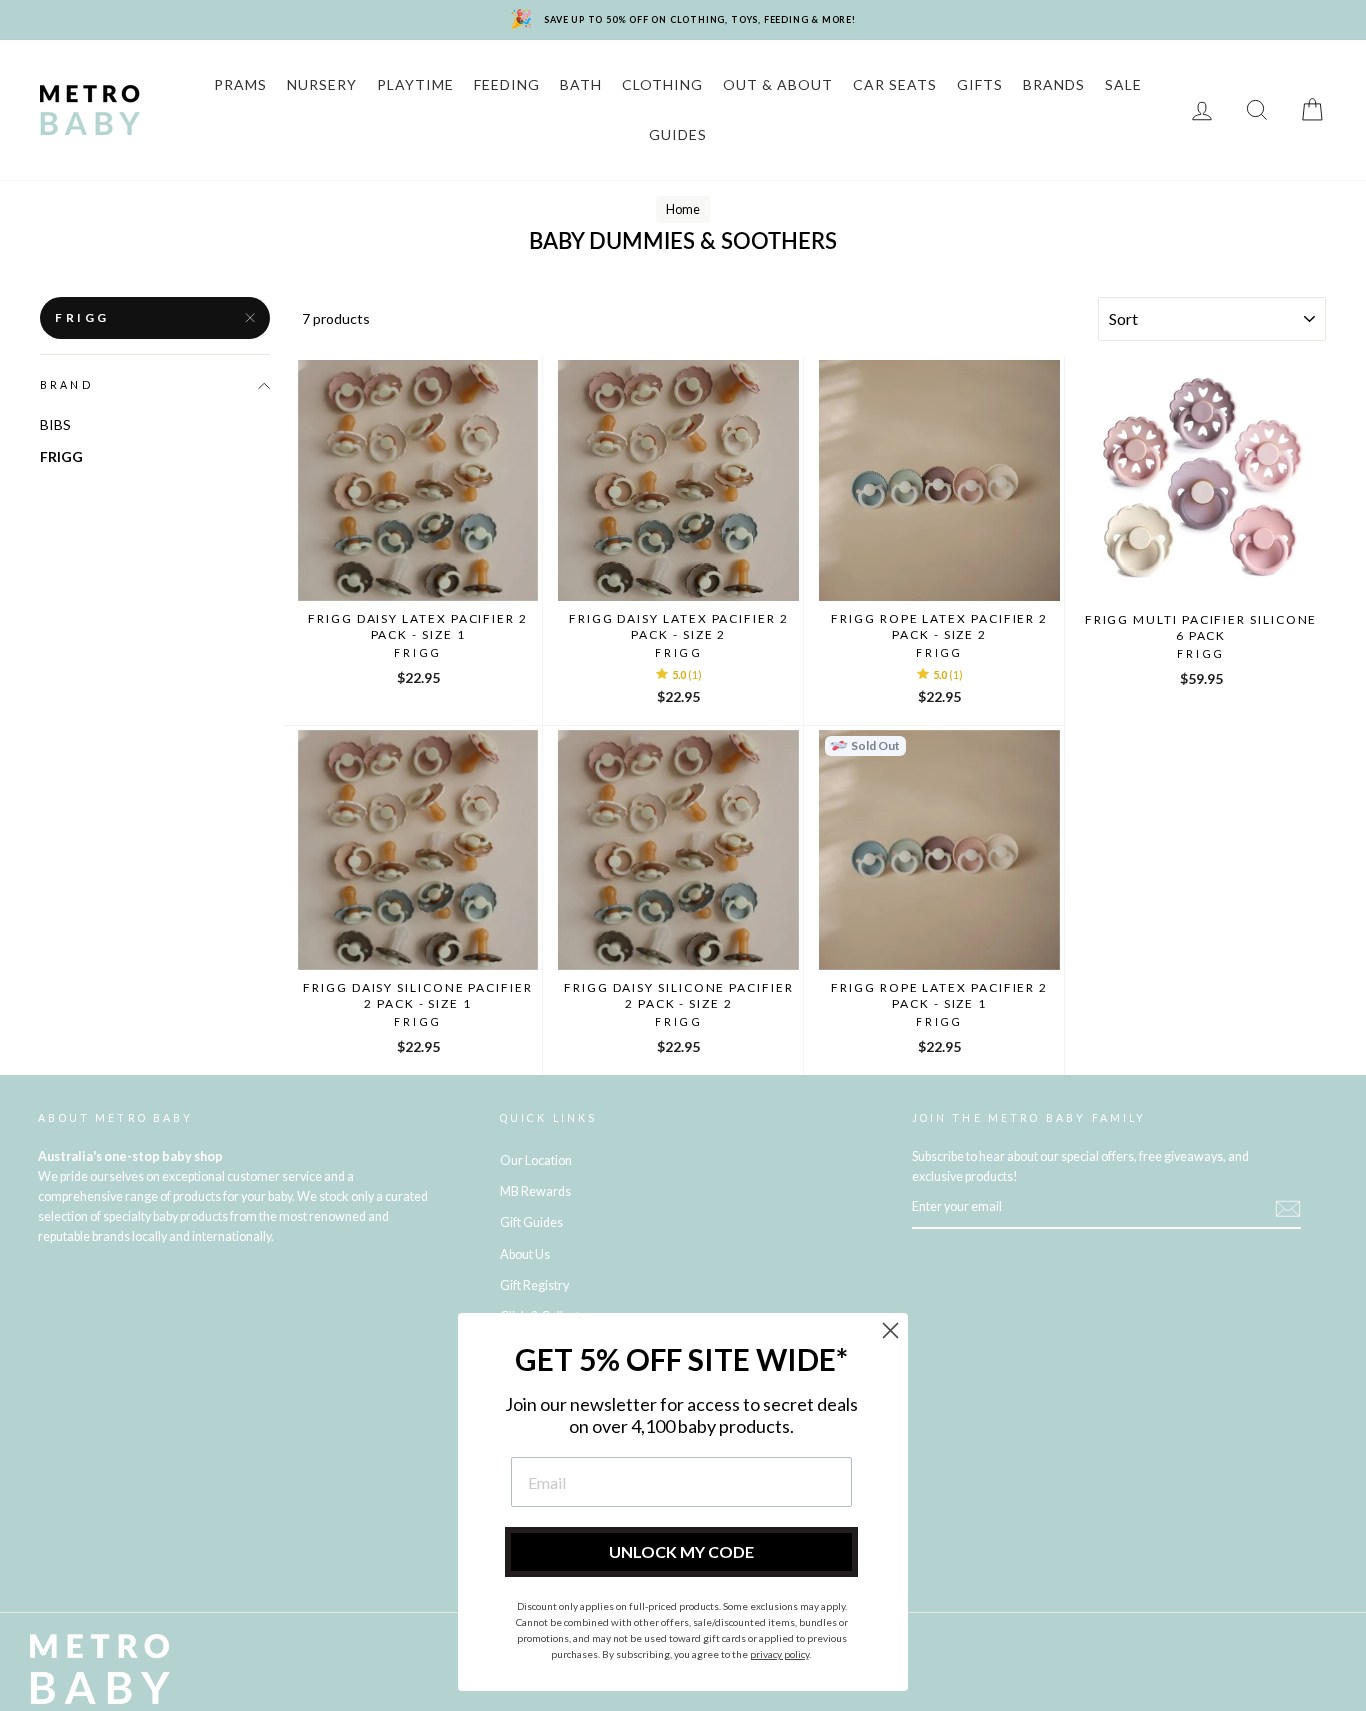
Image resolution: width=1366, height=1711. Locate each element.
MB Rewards (535, 1191)
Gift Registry (534, 1285)
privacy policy (779, 1654)
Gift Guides (531, 1222)
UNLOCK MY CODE (681, 1551)
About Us (525, 1254)
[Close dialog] (890, 1330)
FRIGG (82, 317)
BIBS (55, 424)
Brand (66, 385)
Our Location (536, 1160)
